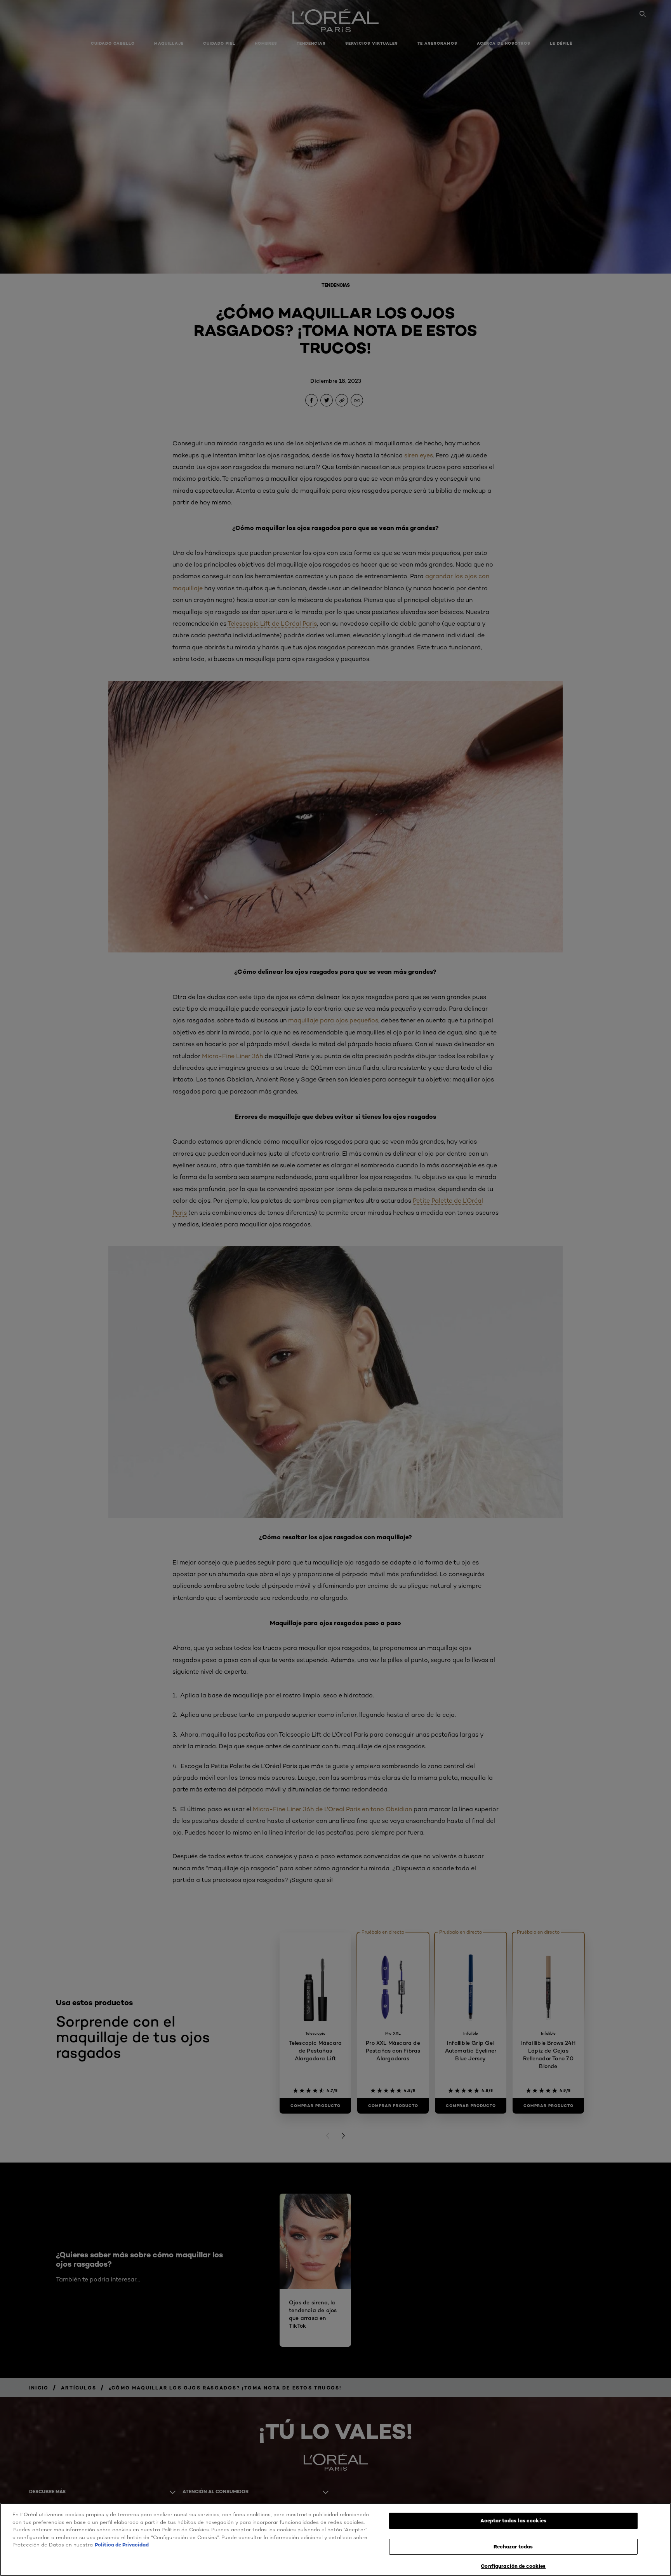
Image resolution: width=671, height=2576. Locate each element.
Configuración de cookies (513, 2566)
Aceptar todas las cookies (513, 2520)
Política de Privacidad (122, 2545)
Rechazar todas (513, 2546)
